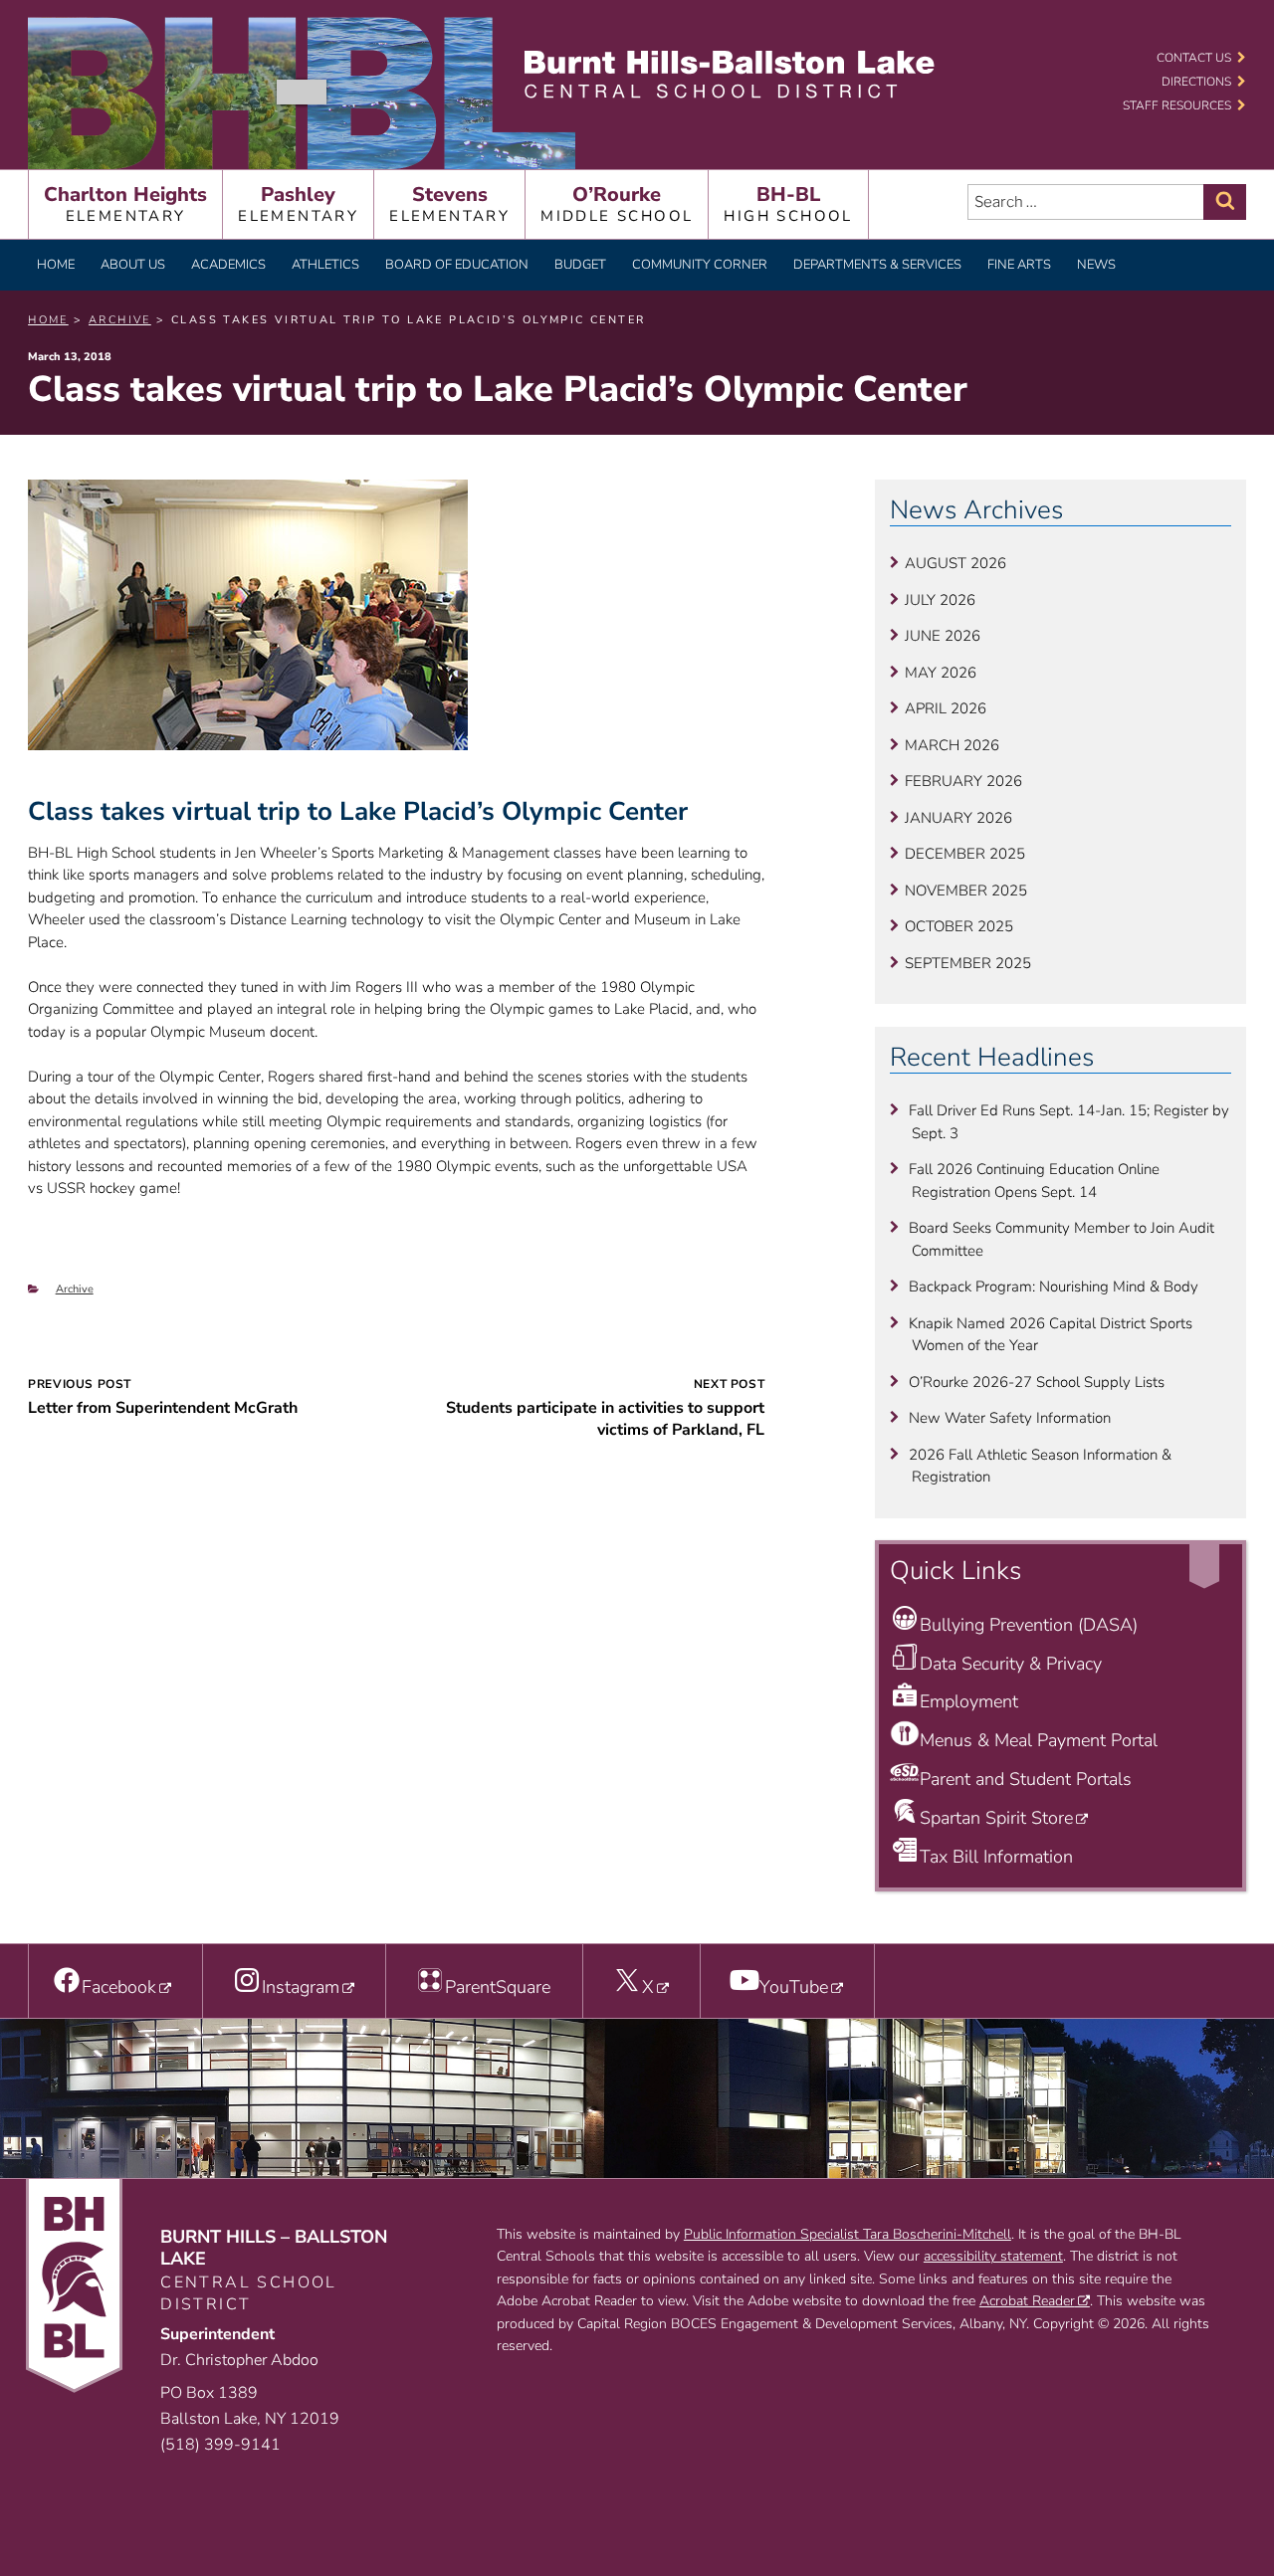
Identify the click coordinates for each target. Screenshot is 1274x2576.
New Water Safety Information (1010, 1418)
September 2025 (968, 963)
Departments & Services (877, 265)
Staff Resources (1177, 105)
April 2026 (946, 708)
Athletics (325, 265)
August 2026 (955, 563)
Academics (228, 265)
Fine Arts (1019, 265)
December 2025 (965, 854)
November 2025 (966, 891)
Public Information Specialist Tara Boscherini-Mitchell (848, 2234)
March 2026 (952, 745)
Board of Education (457, 265)
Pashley (298, 203)
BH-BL (788, 203)
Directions (1196, 82)
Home (56, 265)
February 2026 (963, 781)
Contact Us (1194, 58)
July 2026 (940, 600)
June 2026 (943, 636)
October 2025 (959, 926)
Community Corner (700, 265)
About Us (133, 265)
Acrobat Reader (1027, 2301)
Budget (580, 265)
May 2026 (941, 673)
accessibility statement (993, 2256)
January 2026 (958, 818)
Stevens (449, 203)
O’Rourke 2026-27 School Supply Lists (1037, 1382)
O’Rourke (617, 203)
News (1096, 265)
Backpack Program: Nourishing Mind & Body (1054, 1287)
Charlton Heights (125, 203)
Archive (75, 1289)
